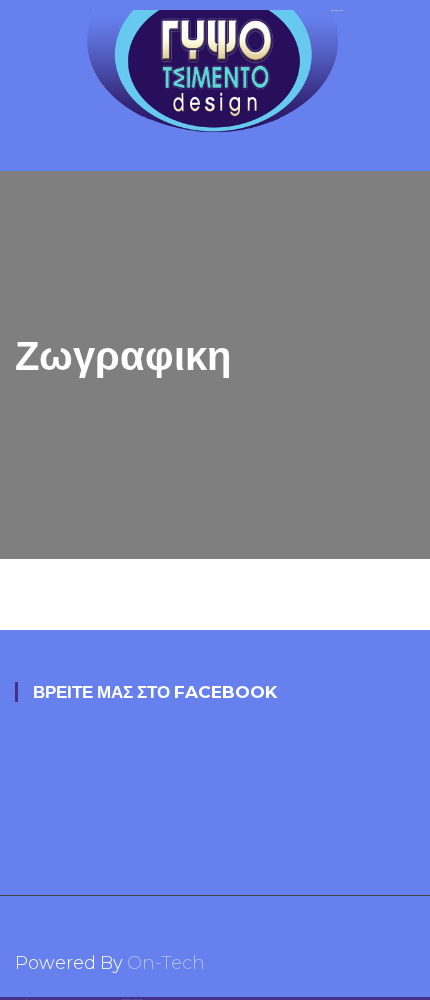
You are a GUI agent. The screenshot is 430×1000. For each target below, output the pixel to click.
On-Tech (166, 963)
